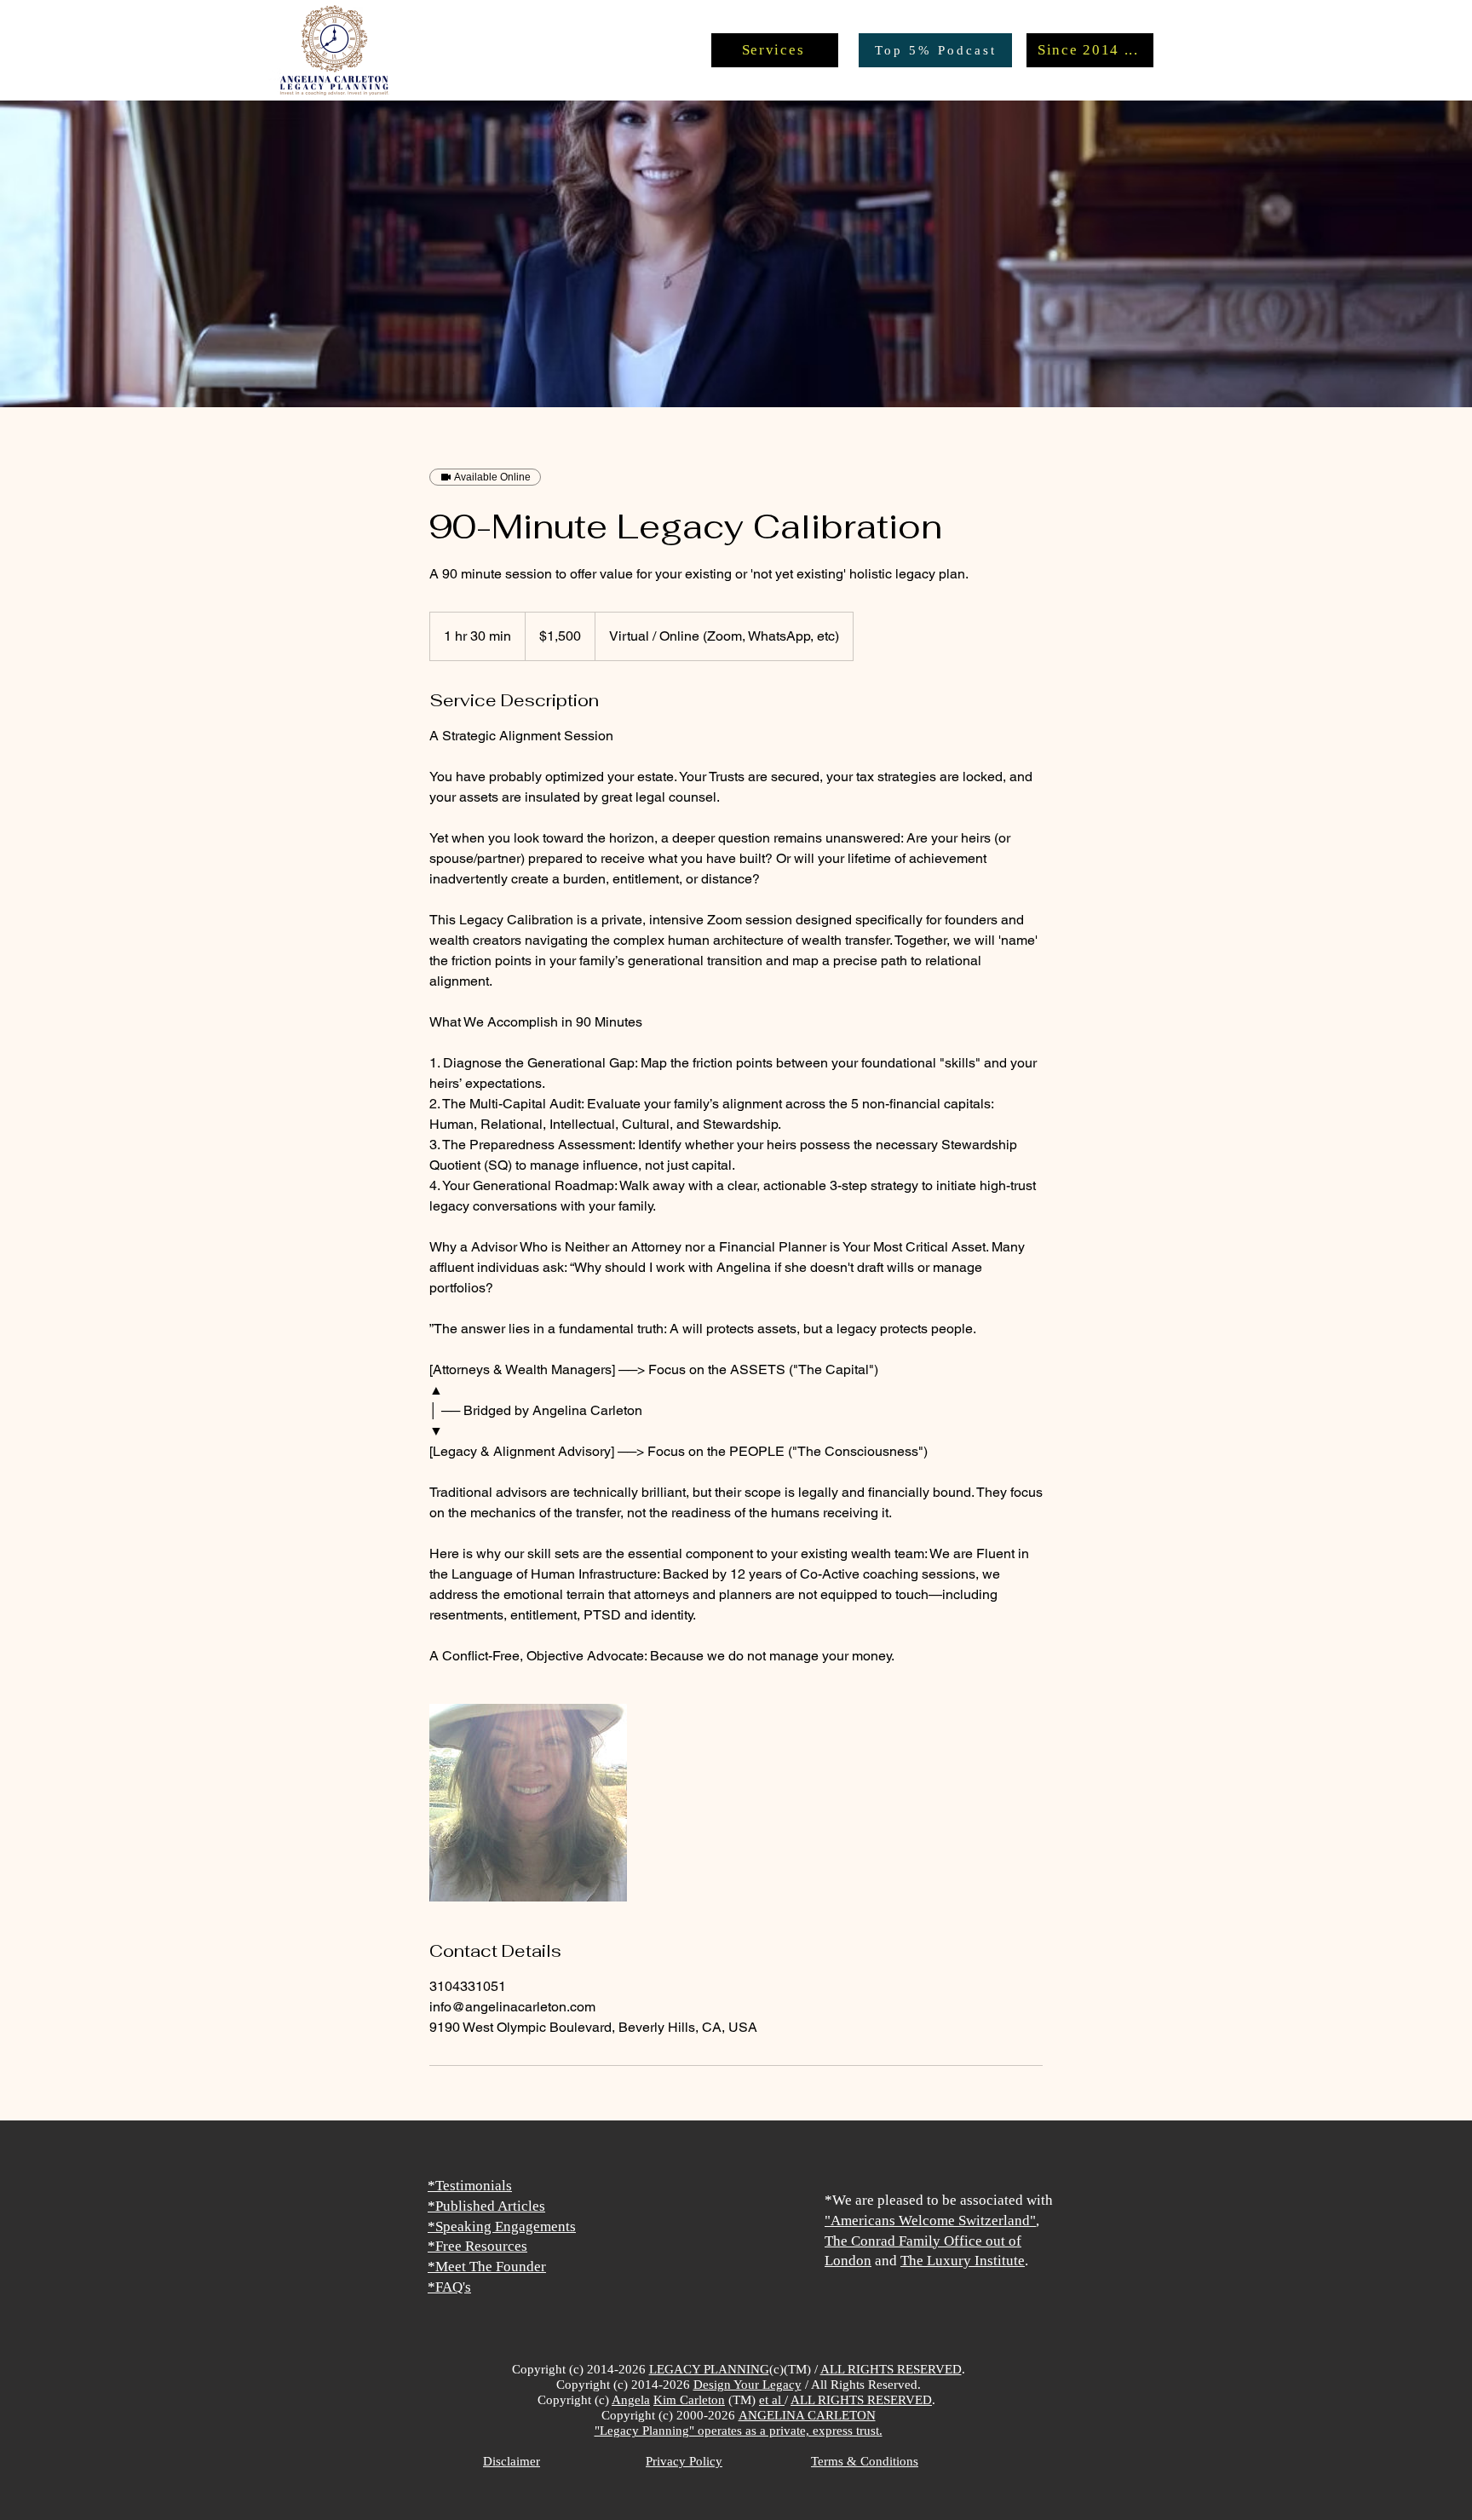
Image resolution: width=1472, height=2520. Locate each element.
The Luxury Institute (963, 2261)
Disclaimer (512, 2461)
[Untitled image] (528, 1803)
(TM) (742, 2400)
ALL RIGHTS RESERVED (891, 2369)
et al (772, 2400)
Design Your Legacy (747, 2385)
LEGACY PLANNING (709, 2369)
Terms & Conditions (865, 2461)
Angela (631, 2400)
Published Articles (490, 2206)
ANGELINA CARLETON (807, 2415)
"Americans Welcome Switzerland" (930, 2221)
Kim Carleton (689, 2400)
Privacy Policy (684, 2461)
